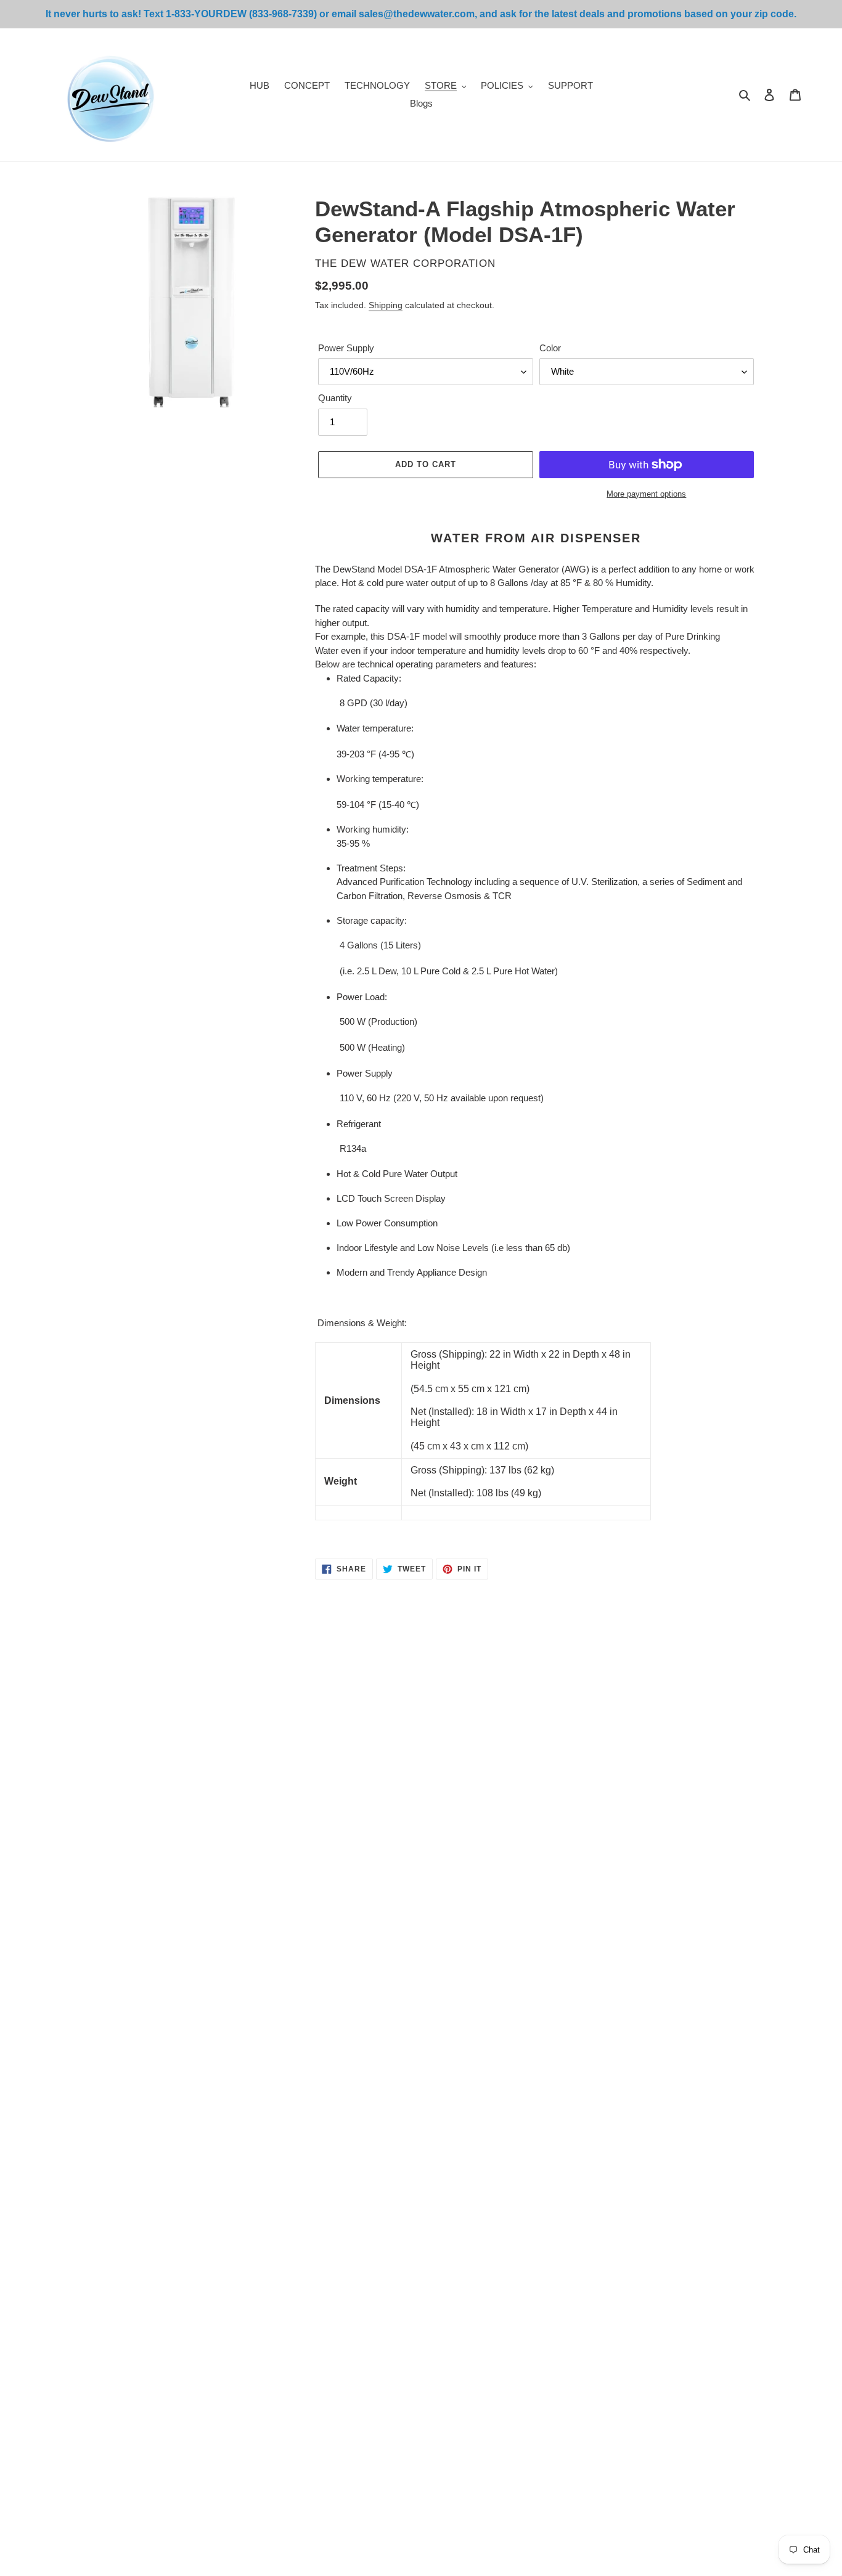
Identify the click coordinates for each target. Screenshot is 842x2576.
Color (550, 348)
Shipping (386, 305)
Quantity (335, 398)
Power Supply (346, 348)
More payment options (646, 494)
